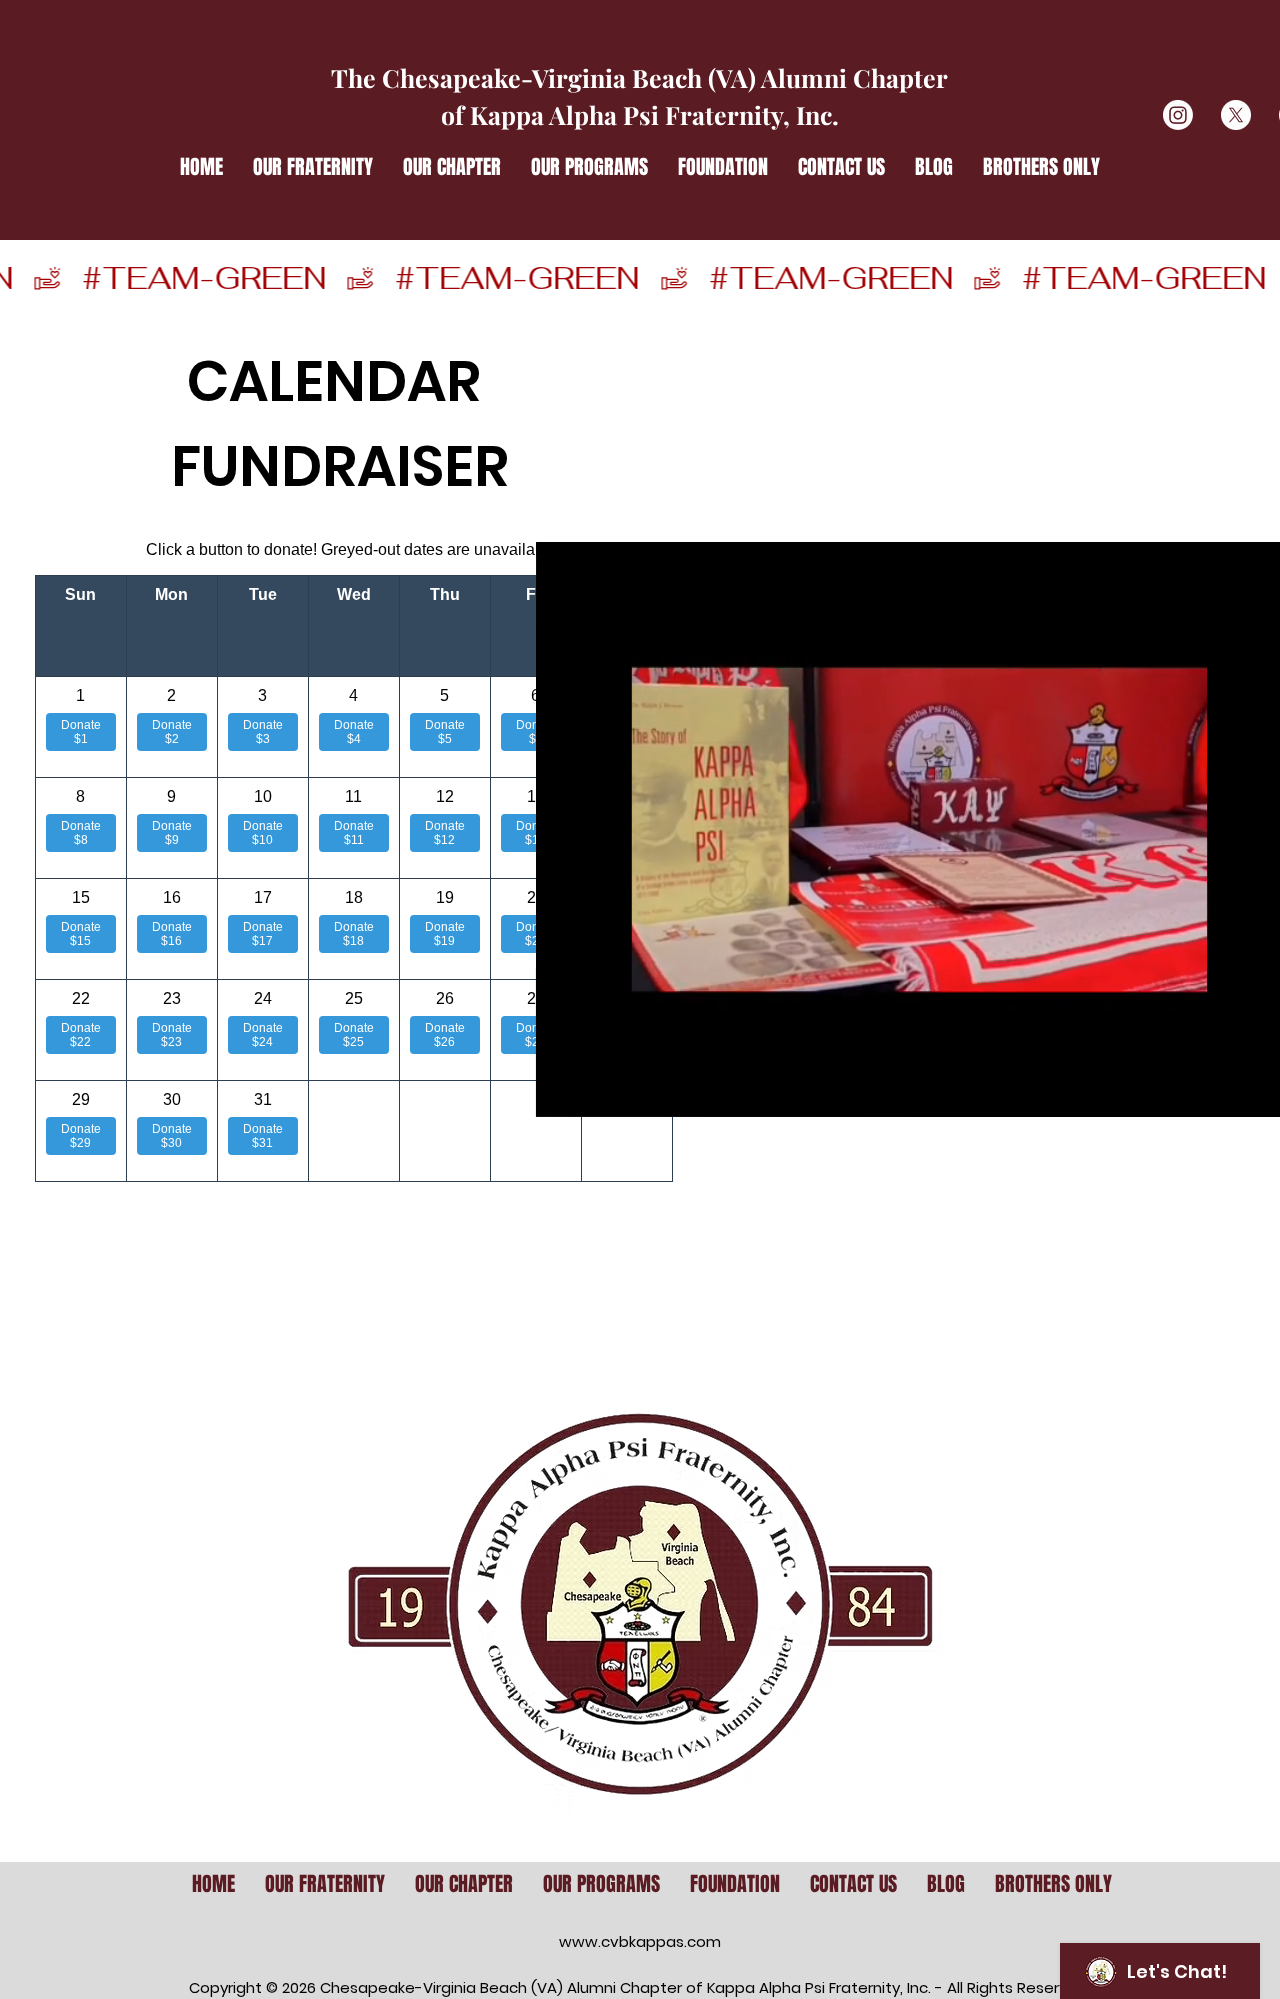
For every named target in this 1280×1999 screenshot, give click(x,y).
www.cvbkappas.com (640, 1941)
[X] (1236, 115)
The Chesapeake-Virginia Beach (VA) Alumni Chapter (639, 77)
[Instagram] (1178, 115)
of (455, 114)
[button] (313, 167)
